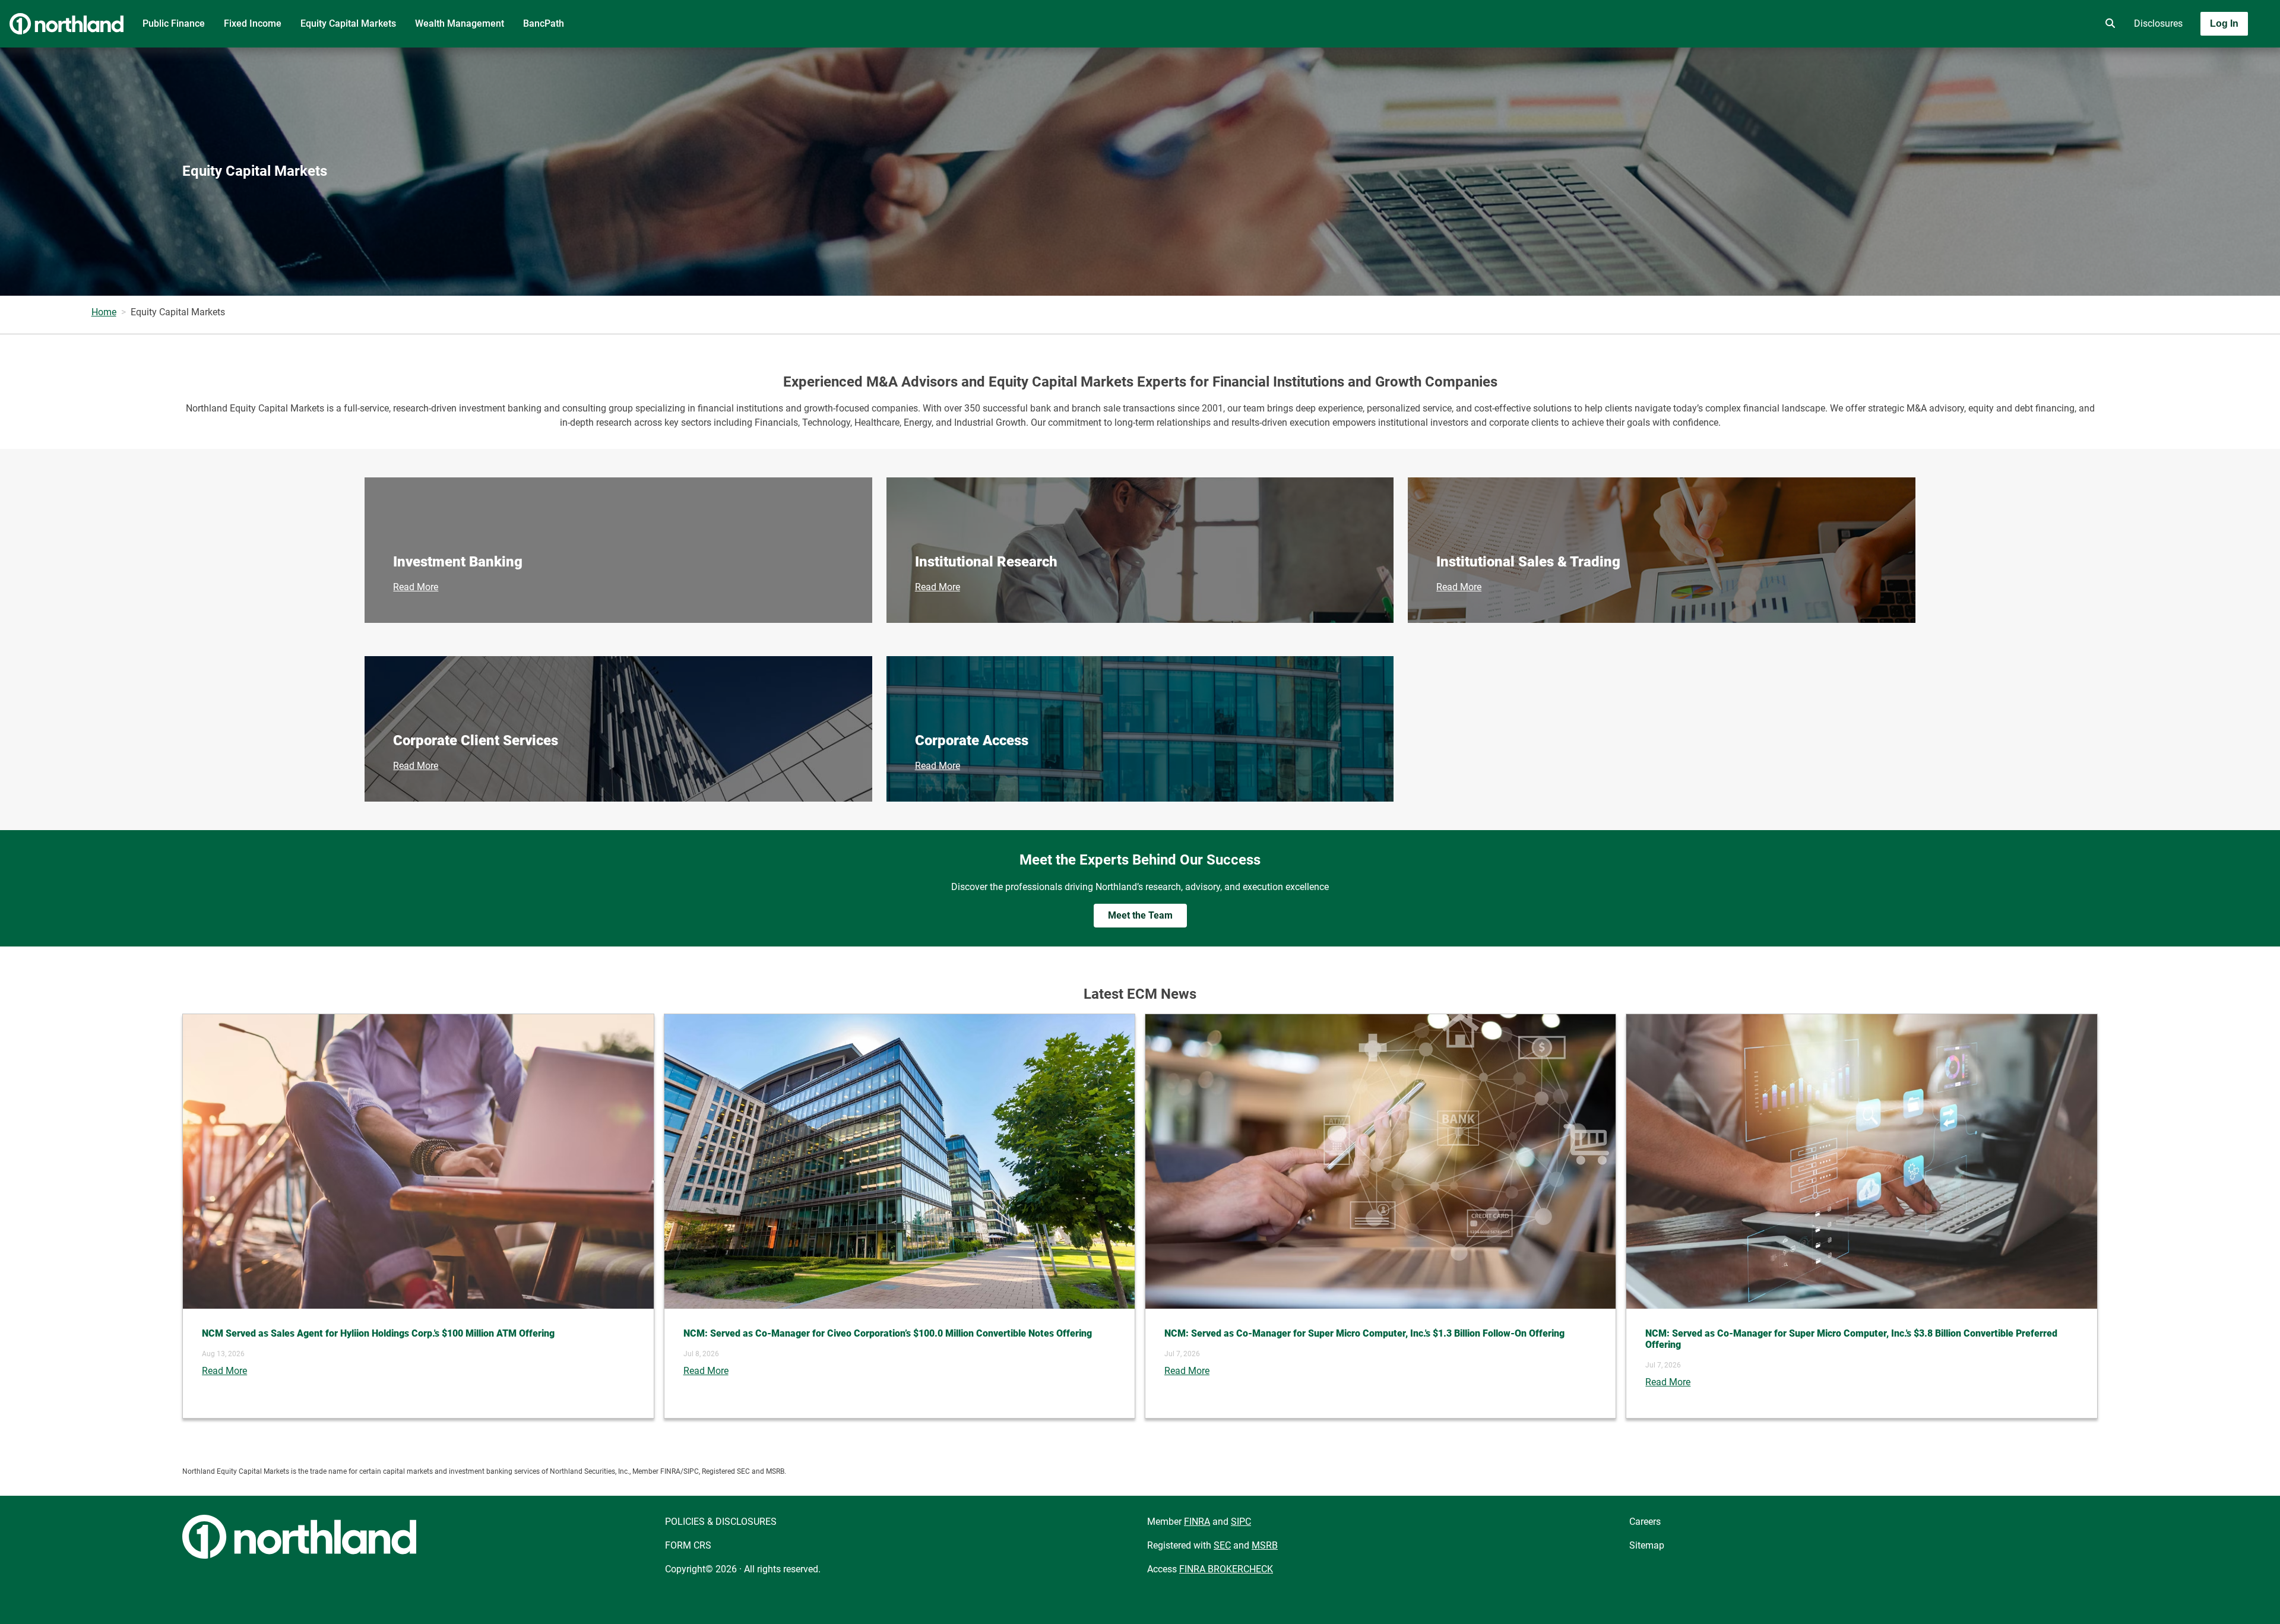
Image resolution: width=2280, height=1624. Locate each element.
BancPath (544, 23)
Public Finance (174, 23)
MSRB (1265, 1545)
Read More (416, 587)
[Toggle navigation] (2186, 58)
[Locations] (2075, 24)
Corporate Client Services (476, 740)
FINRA (1197, 1522)
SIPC (1241, 1522)
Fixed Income (253, 23)
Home (104, 312)
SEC (1222, 1545)
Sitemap (1647, 1545)
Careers (1645, 1522)
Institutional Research (986, 562)
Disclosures (2158, 23)
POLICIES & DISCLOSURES (721, 1522)
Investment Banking (458, 562)
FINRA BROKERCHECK (1226, 1569)
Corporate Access (972, 740)
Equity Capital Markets (348, 23)
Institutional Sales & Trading (1528, 562)
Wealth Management (460, 23)
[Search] (2108, 24)
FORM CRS (688, 1545)
